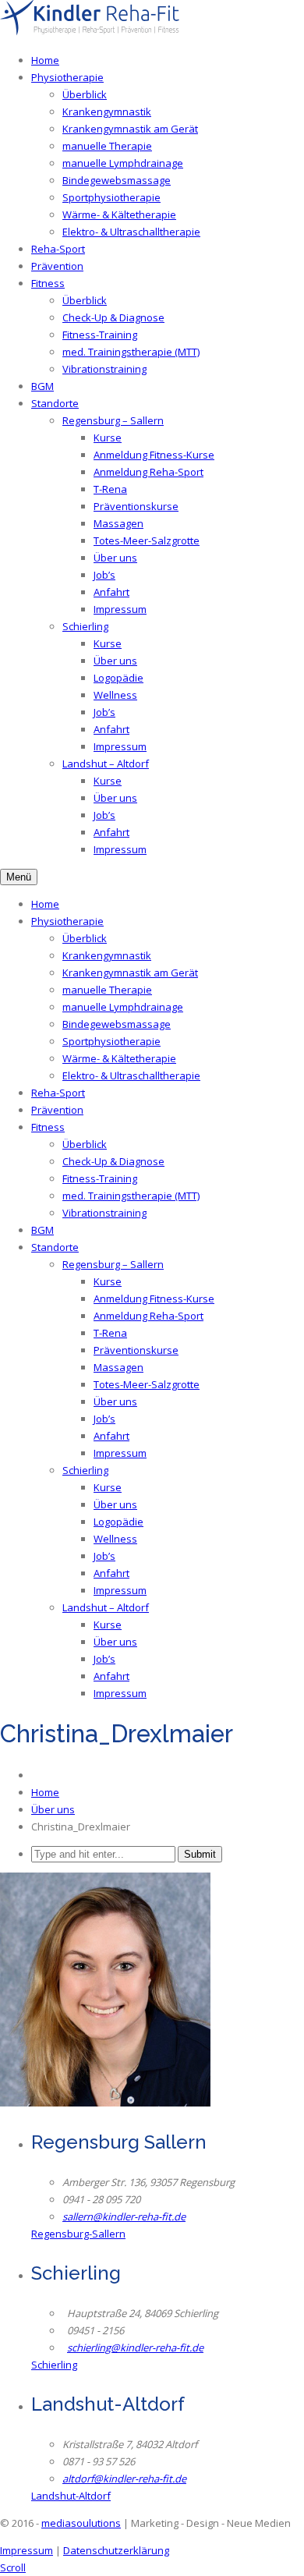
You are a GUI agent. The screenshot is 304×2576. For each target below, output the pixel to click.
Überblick (85, 94)
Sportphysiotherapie (111, 197)
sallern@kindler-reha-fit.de (124, 2216)
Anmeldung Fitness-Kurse (154, 455)
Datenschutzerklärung (116, 2550)
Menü (19, 877)
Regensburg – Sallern (113, 420)
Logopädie (118, 678)
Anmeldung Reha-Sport (148, 472)
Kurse (108, 438)
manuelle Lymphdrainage (123, 163)
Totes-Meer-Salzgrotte (147, 540)
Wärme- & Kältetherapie (119, 214)
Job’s (104, 575)
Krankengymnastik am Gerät (130, 129)
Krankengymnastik (107, 112)
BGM (42, 386)
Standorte (55, 403)
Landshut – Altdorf (106, 764)
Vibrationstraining (104, 369)
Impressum (120, 609)
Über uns (115, 558)
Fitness (48, 283)
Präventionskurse (136, 506)
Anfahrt (111, 592)
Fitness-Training (100, 335)
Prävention (57, 266)
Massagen (118, 523)
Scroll (13, 2567)
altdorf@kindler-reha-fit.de (124, 2479)
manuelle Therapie (107, 146)
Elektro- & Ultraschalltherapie (131, 232)
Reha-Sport (58, 249)
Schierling (85, 626)
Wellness (115, 695)
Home (45, 60)
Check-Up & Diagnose (113, 317)
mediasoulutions (81, 2523)
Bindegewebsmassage (117, 180)
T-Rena (110, 489)
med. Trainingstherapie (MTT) (131, 352)
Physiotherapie (67, 77)
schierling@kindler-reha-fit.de (135, 2347)
